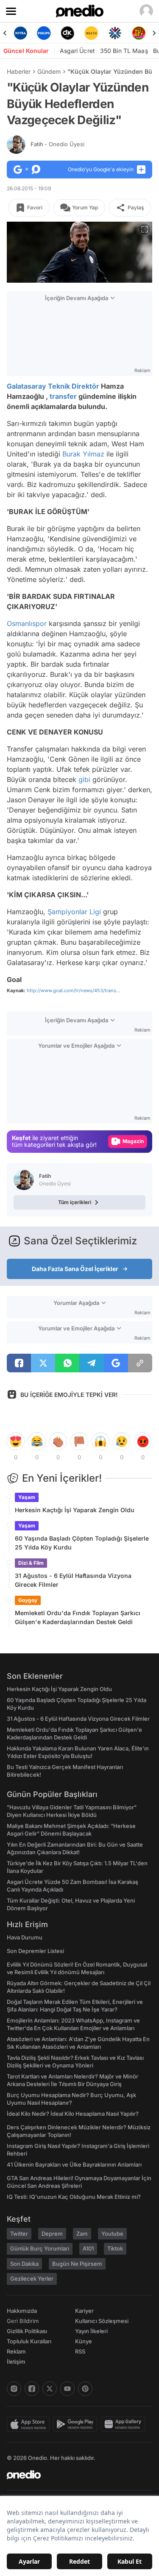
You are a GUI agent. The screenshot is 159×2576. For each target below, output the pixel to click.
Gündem (49, 71)
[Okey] (68, 33)
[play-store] (77, 2424)
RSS (80, 2351)
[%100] (91, 33)
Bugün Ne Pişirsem (77, 2264)
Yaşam (27, 1497)
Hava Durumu (25, 1937)
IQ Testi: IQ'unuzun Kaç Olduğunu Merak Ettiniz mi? (74, 2197)
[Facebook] (32, 2389)
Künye (84, 2341)
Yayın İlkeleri (91, 2331)
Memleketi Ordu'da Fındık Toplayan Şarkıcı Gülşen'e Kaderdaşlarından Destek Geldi (78, 1617)
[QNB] (115, 33)
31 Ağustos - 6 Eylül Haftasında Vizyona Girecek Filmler (73, 1580)
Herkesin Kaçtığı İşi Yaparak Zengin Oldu (75, 1510)
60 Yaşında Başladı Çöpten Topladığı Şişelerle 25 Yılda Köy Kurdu (82, 1543)
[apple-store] (30, 2424)
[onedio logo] (74, 2475)
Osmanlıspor (27, 623)
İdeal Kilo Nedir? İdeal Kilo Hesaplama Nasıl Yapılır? (73, 2114)
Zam (82, 2234)
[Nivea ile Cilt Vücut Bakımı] (20, 33)
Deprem (52, 2234)
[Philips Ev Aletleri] (44, 33)
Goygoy (28, 1600)
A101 (88, 2248)
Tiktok (115, 2248)
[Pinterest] (85, 2389)
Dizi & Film (31, 1563)
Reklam (16, 2351)
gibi (84, 779)
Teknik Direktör (74, 386)
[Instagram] (14, 2389)
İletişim (16, 2362)
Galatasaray (26, 386)
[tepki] (16, 1441)
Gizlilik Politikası (27, 2331)
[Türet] (139, 33)
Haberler (19, 71)
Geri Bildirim (23, 2321)
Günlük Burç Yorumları (40, 2248)
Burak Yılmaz (83, 454)
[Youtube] (67, 2389)
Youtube (112, 2234)
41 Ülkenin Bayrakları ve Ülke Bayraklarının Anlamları (74, 2164)
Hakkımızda (22, 2311)
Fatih (57, 144)
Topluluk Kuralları (29, 2341)
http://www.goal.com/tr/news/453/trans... (73, 990)
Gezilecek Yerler (32, 2278)
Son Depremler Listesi (35, 1951)
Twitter (19, 2234)
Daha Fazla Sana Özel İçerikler (75, 1269)
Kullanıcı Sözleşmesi (102, 2321)
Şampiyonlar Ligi (74, 912)
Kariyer (84, 2311)
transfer (63, 396)
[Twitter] (50, 2389)
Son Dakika (24, 2264)
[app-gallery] (125, 2424)
